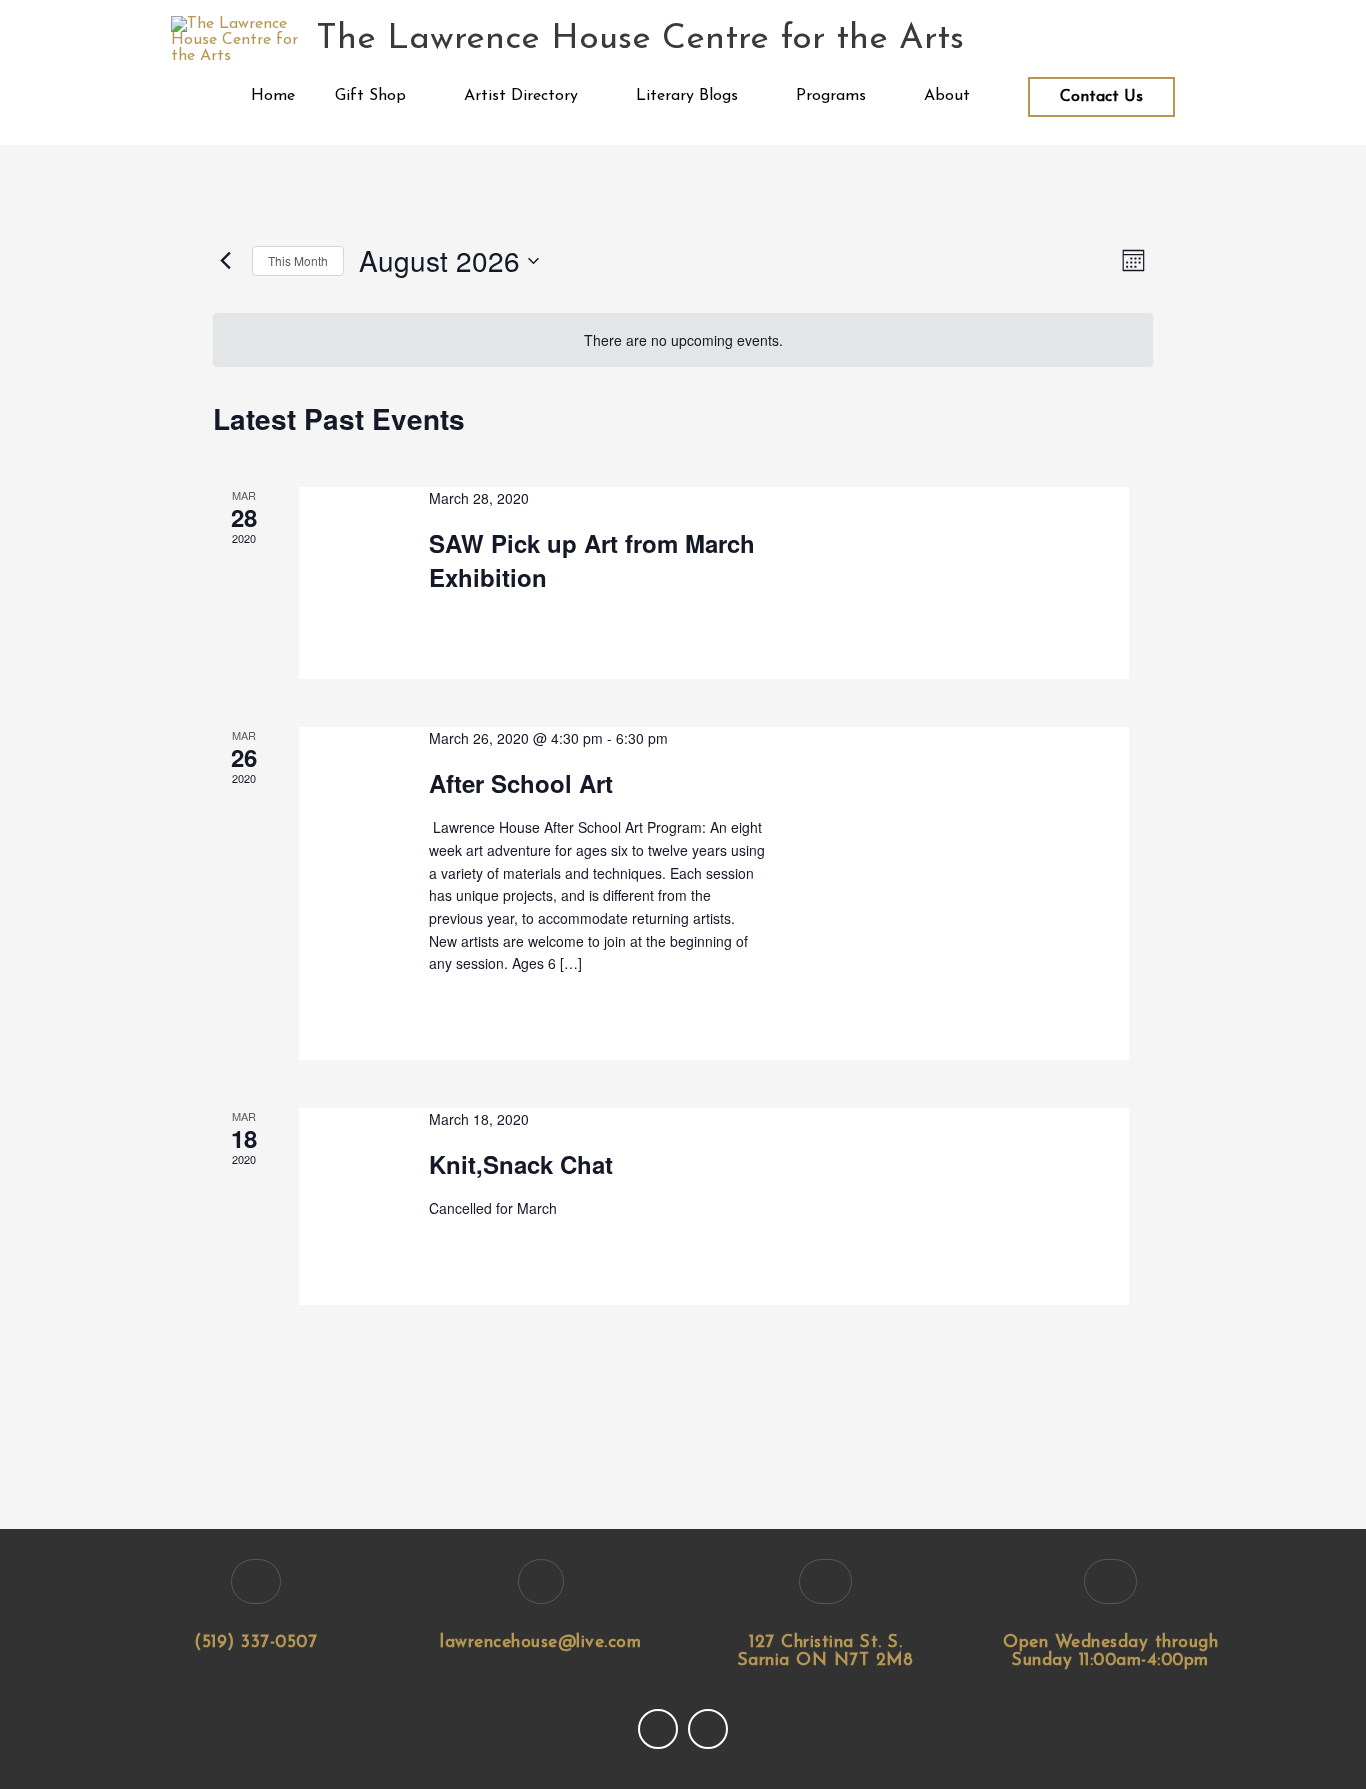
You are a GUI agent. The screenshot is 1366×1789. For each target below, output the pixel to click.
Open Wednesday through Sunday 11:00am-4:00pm (1110, 1651)
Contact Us (1101, 97)
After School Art (521, 783)
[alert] (683, 340)
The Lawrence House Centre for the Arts (640, 39)
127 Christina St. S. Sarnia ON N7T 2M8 (826, 1651)
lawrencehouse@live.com (540, 1642)
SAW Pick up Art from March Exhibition (592, 560)
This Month (298, 260)
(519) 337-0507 (255, 1642)
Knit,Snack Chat (521, 1164)
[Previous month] (225, 261)
